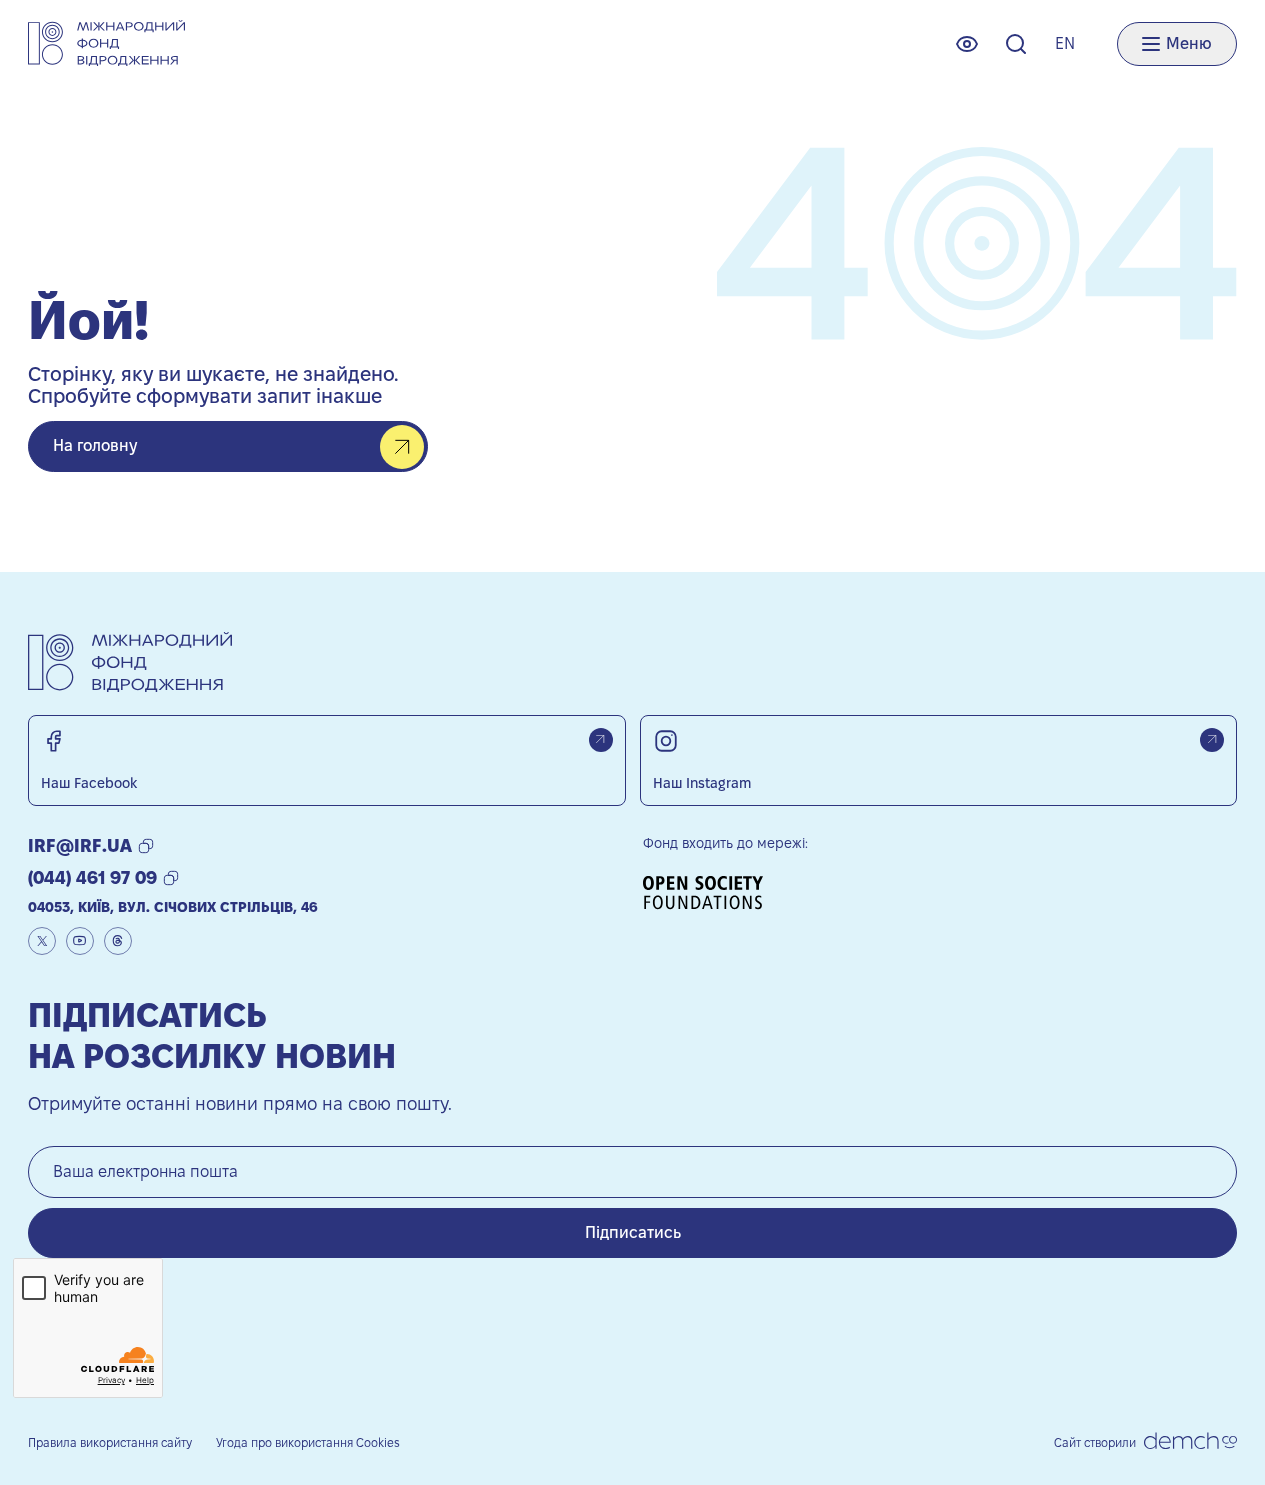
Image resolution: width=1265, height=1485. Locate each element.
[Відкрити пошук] (1016, 44)
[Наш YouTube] (80, 941)
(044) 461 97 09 (92, 877)
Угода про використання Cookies (308, 1442)
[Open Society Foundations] (710, 892)
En (1065, 43)
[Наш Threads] (118, 941)
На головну (95, 445)
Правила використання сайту (110, 1442)
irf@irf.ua (80, 845)
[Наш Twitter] (42, 941)
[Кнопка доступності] (967, 44)
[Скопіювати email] (146, 846)
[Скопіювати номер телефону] (171, 878)
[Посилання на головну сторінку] (106, 43)
